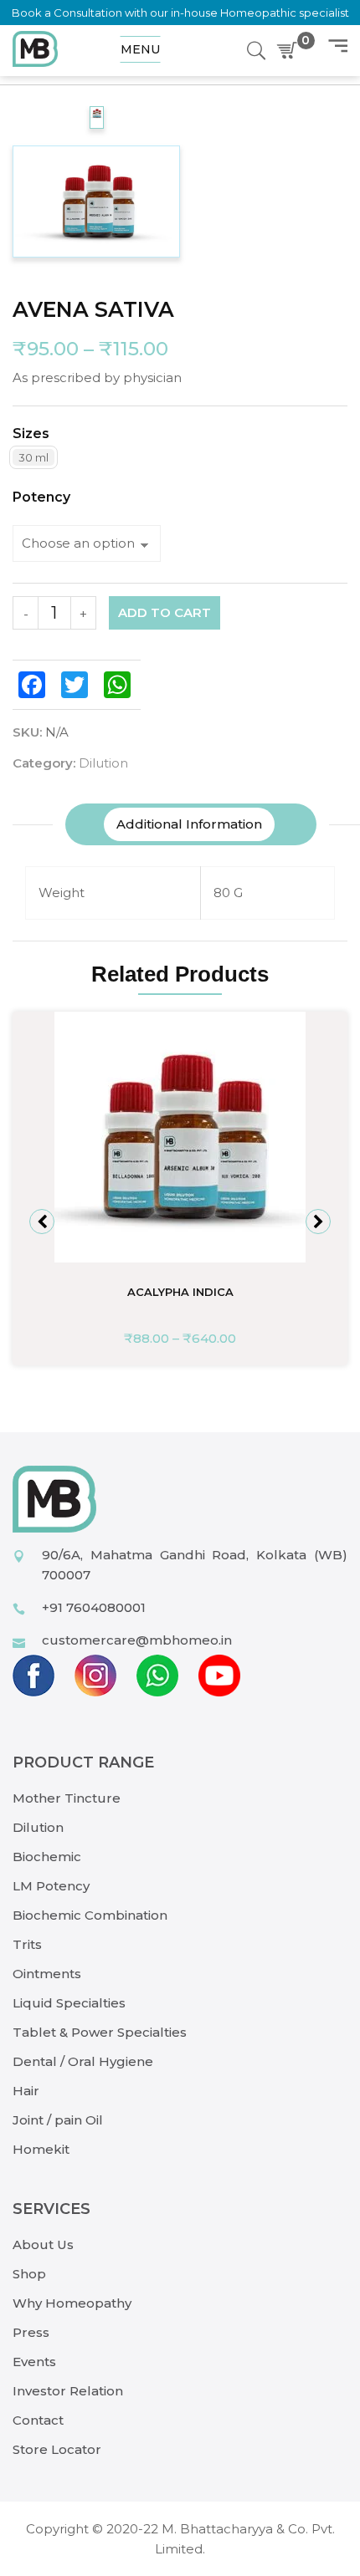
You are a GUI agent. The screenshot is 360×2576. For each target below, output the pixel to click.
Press (31, 2332)
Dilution (103, 763)
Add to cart (165, 612)
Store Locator (57, 2449)
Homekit (41, 2149)
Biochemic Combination (90, 1915)
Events (34, 2362)
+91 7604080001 (94, 1607)
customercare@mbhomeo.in (137, 1640)
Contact (38, 2420)
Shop (29, 2274)
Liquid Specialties (69, 2003)
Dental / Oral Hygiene (83, 2061)
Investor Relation (68, 2391)
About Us (43, 2244)
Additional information (189, 824)
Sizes (31, 434)
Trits (27, 1944)
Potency (41, 497)
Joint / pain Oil (58, 2120)
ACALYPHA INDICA (180, 1292)
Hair (26, 2091)
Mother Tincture (67, 1798)
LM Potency (51, 1886)
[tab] (189, 824)
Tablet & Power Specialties (100, 2032)
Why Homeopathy (72, 2303)
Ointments (47, 1974)
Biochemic (47, 1857)
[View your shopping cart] (291, 51)
